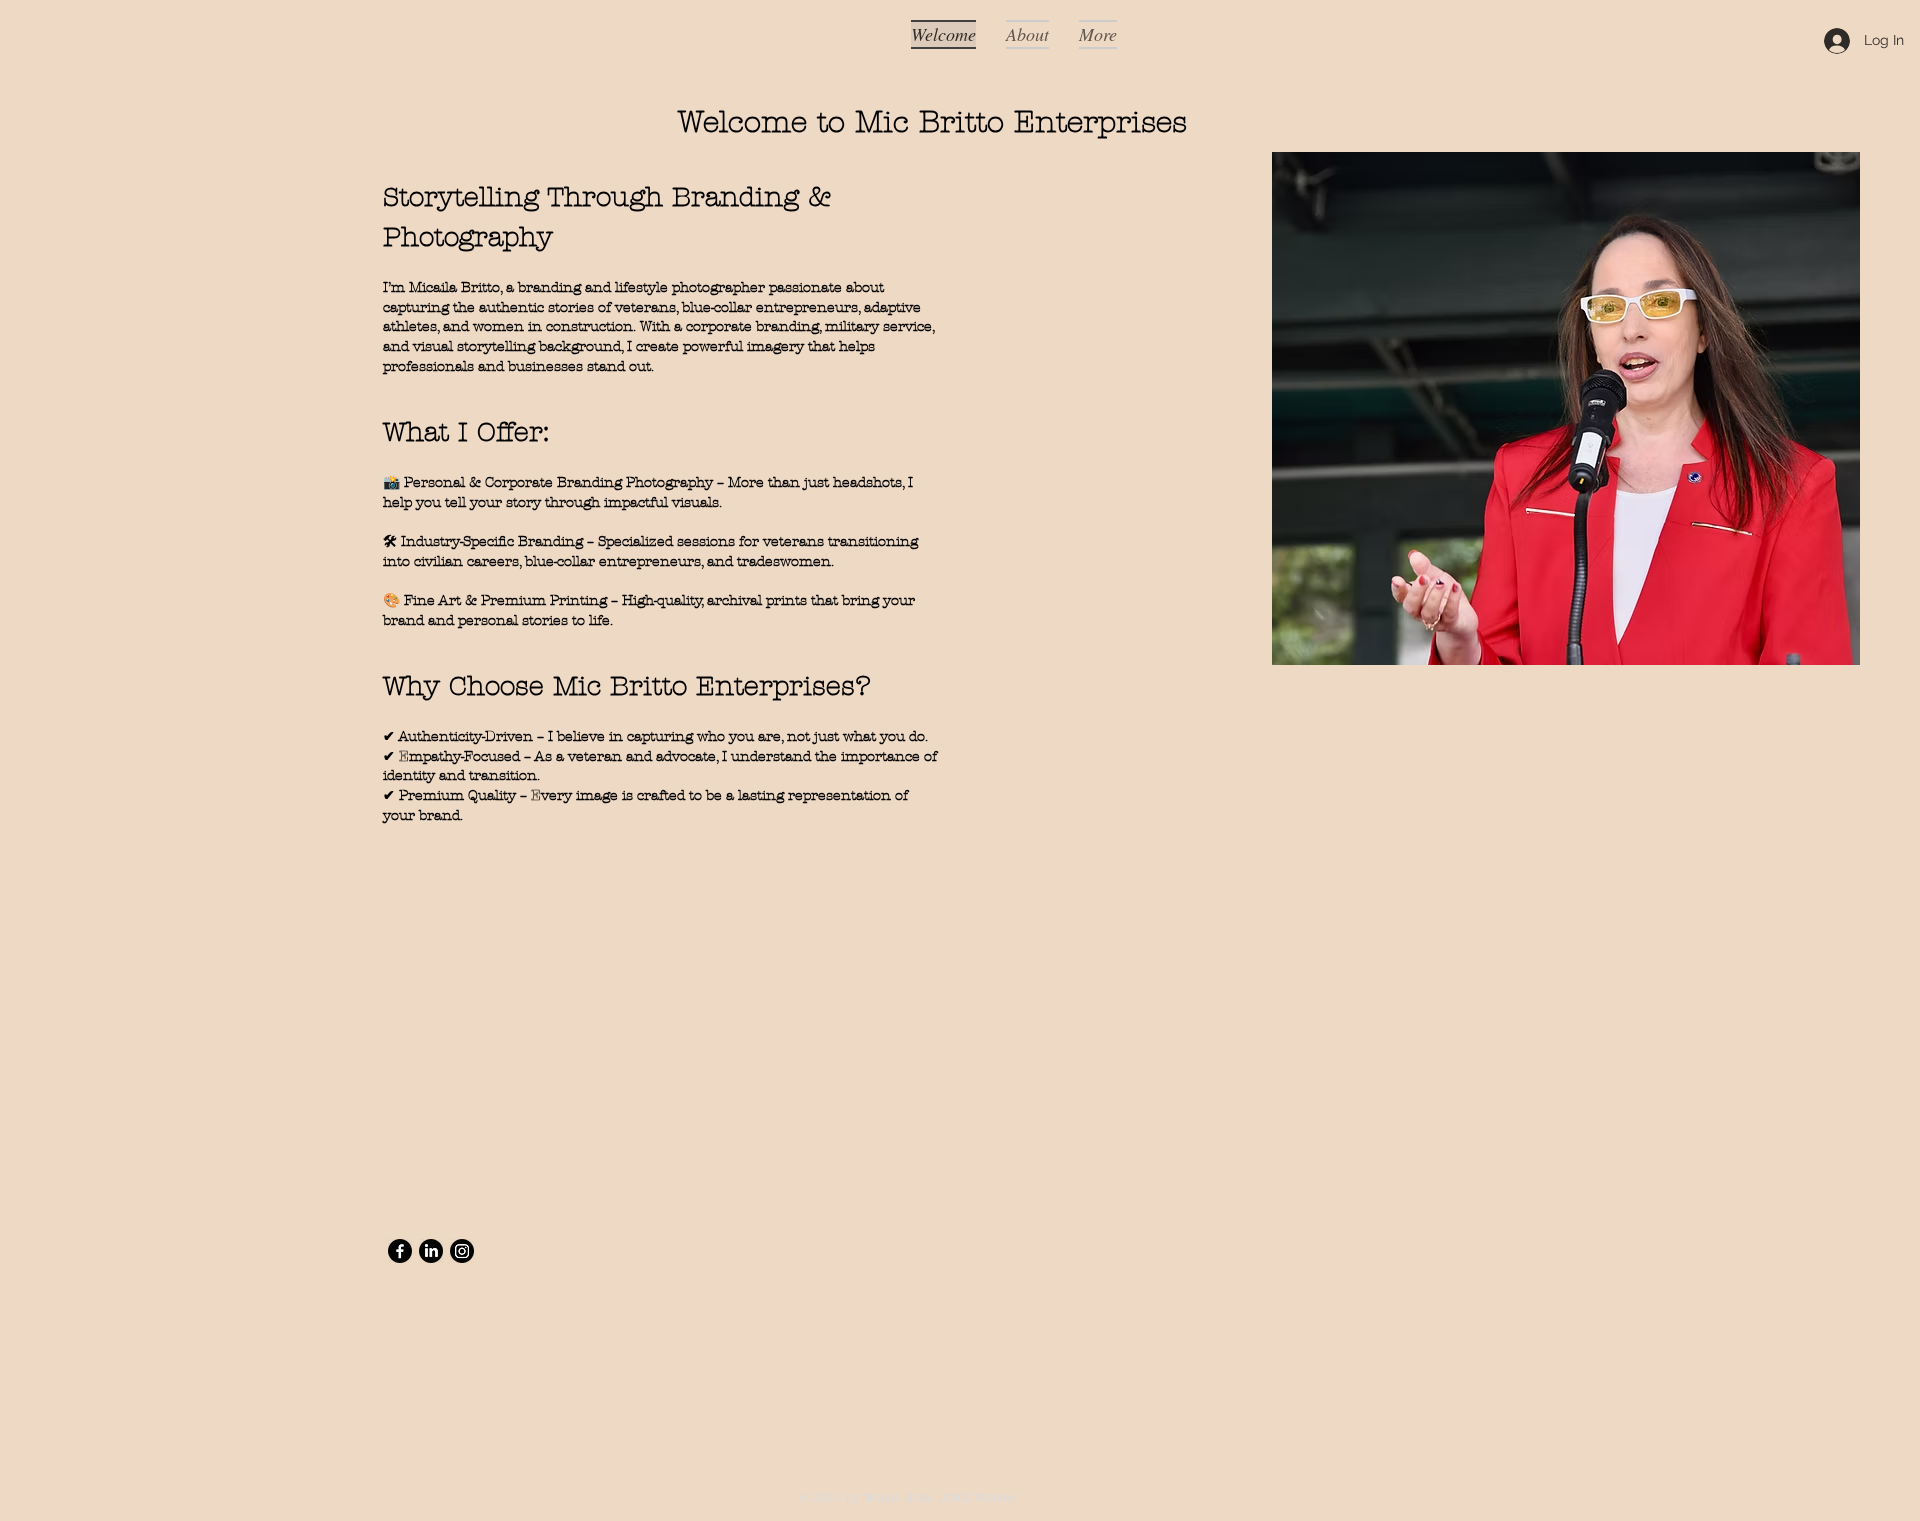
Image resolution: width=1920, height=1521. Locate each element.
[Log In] (1835, 41)
